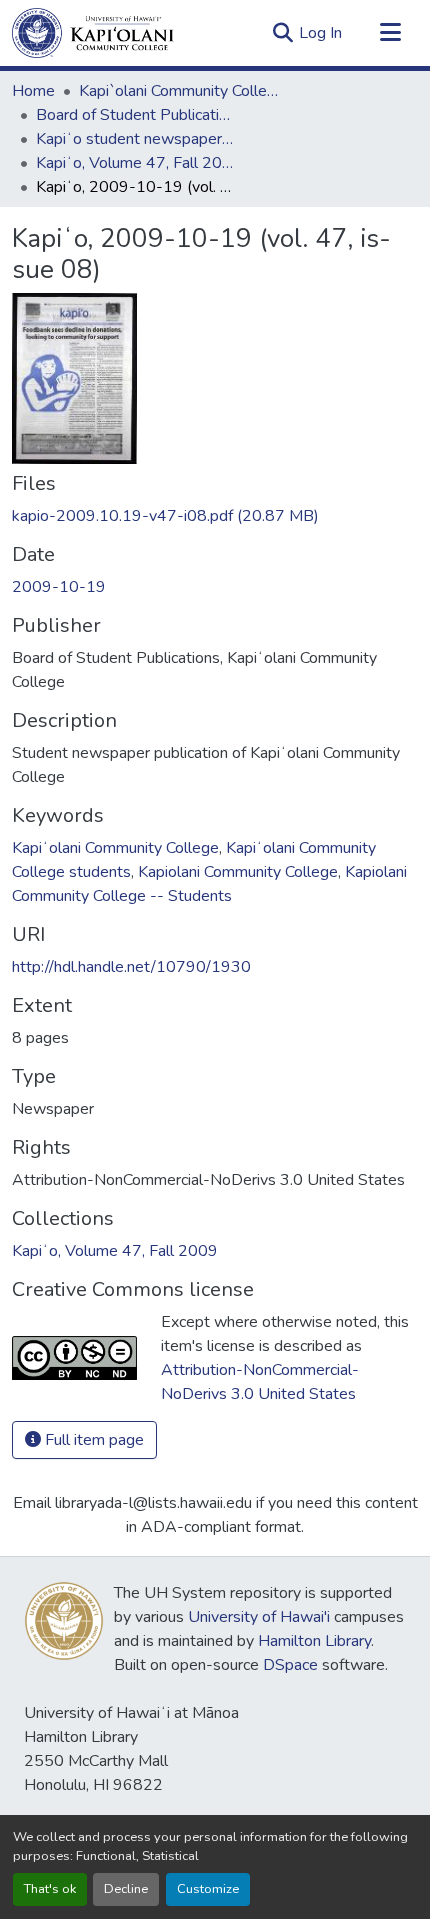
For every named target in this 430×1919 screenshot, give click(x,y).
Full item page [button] (92, 1440)
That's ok (50, 1889)
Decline (126, 1889)
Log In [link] (320, 33)
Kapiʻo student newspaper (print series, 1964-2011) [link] (136, 139)
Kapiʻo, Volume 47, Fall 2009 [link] (136, 163)
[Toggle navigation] (390, 33)
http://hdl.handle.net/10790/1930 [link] (131, 967)
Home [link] (33, 91)
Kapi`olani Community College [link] (179, 91)
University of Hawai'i (259, 1617)
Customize (208, 1889)
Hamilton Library (314, 1641)
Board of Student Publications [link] (136, 115)
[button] (93, 33)
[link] (215, 516)
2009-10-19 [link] (59, 587)
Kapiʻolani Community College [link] (115, 848)
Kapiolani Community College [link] (238, 872)
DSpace (290, 1665)
